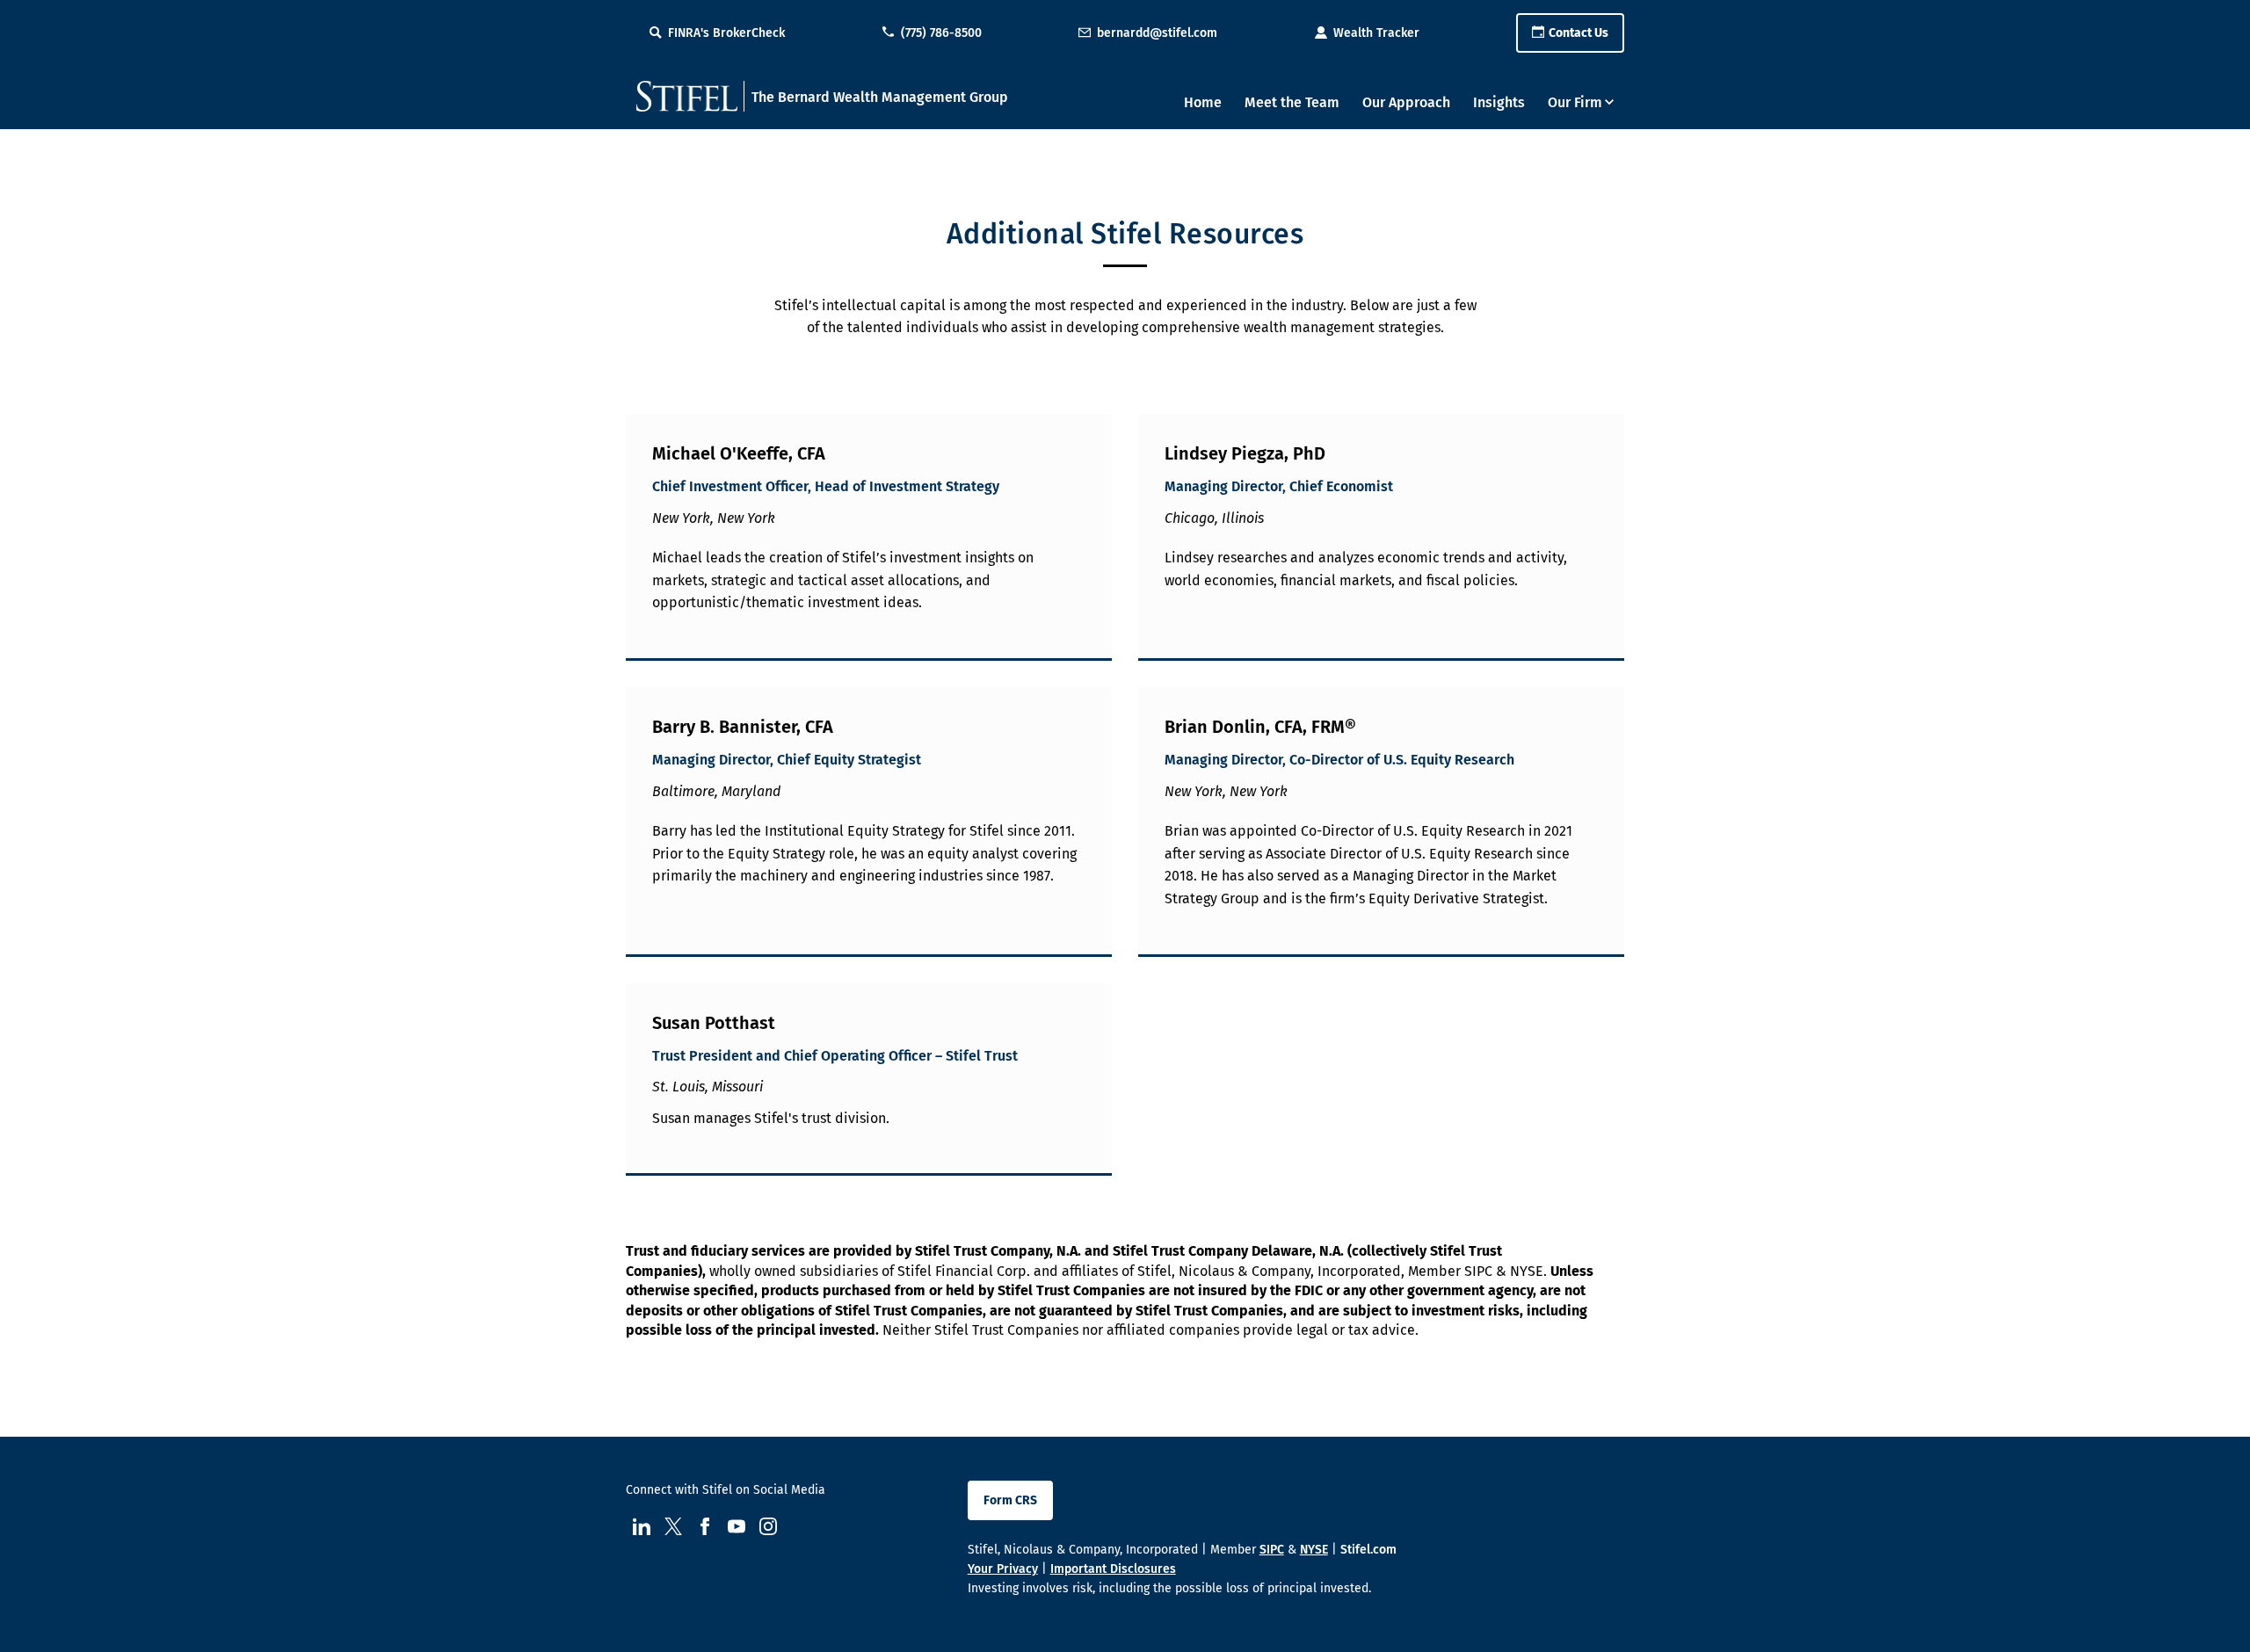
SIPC (1272, 1550)
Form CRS (1010, 1500)
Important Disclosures (1113, 1569)
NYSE (1314, 1550)
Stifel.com (1368, 1550)
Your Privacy (1003, 1569)
